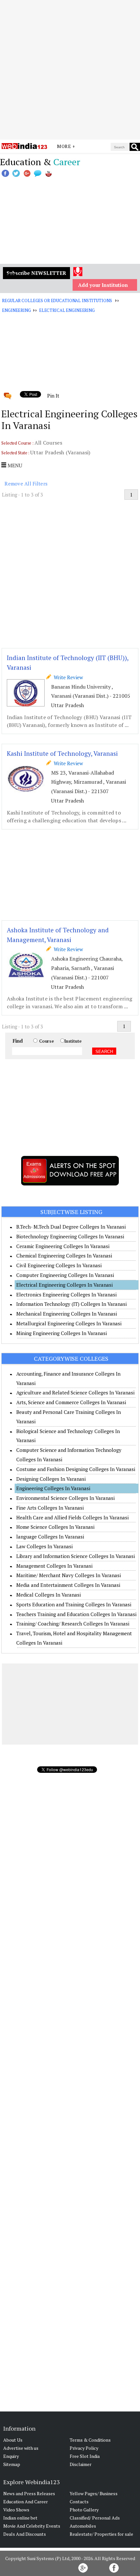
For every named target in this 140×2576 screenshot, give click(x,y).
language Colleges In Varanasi (50, 1537)
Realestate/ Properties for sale (101, 2534)
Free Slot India (85, 2456)
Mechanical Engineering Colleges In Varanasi (67, 1314)
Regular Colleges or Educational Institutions (57, 301)
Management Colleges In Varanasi (54, 1566)
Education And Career (26, 2502)
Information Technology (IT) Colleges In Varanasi (71, 1304)
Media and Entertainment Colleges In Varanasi (68, 1585)
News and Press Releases (29, 2493)
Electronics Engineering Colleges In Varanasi (66, 1294)
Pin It (53, 396)
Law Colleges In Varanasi (44, 1546)
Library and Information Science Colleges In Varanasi (76, 1556)
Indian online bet (20, 2518)
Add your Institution (103, 285)
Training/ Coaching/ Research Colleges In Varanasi (73, 1624)
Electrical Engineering (67, 310)
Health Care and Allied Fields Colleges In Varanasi (72, 1517)
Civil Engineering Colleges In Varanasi (59, 1265)
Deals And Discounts (25, 2534)
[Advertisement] (70, 70)
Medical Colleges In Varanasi (49, 1595)
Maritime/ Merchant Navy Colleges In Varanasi (69, 1575)
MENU (14, 465)
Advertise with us (21, 2448)
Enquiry (11, 2456)
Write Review (67, 677)
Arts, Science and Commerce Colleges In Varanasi (71, 1402)
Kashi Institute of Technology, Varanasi (62, 753)
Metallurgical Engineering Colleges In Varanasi (69, 1323)
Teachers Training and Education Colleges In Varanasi (76, 1614)
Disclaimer (81, 2464)
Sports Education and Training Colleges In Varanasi (74, 1604)
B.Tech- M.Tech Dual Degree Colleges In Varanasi (71, 1227)
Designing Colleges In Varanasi (51, 1479)
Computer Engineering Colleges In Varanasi (65, 1275)
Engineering (16, 310)
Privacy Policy (84, 2448)
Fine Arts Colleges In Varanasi (50, 1508)
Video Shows (16, 2510)
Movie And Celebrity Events (32, 2526)
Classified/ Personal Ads (95, 2518)
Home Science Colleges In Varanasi (55, 1527)
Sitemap (12, 2464)
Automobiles (83, 2526)
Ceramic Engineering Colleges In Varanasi (63, 1246)
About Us (13, 2440)
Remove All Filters (26, 484)
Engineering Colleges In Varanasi (53, 1488)
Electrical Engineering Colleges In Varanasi (64, 1285)
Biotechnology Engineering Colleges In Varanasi (70, 1236)
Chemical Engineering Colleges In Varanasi (64, 1256)
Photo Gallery (84, 2510)
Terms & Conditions (90, 2440)
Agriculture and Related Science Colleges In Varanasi (75, 1392)
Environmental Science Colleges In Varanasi (65, 1498)
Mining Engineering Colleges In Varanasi (62, 1333)
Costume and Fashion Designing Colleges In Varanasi (76, 1469)
